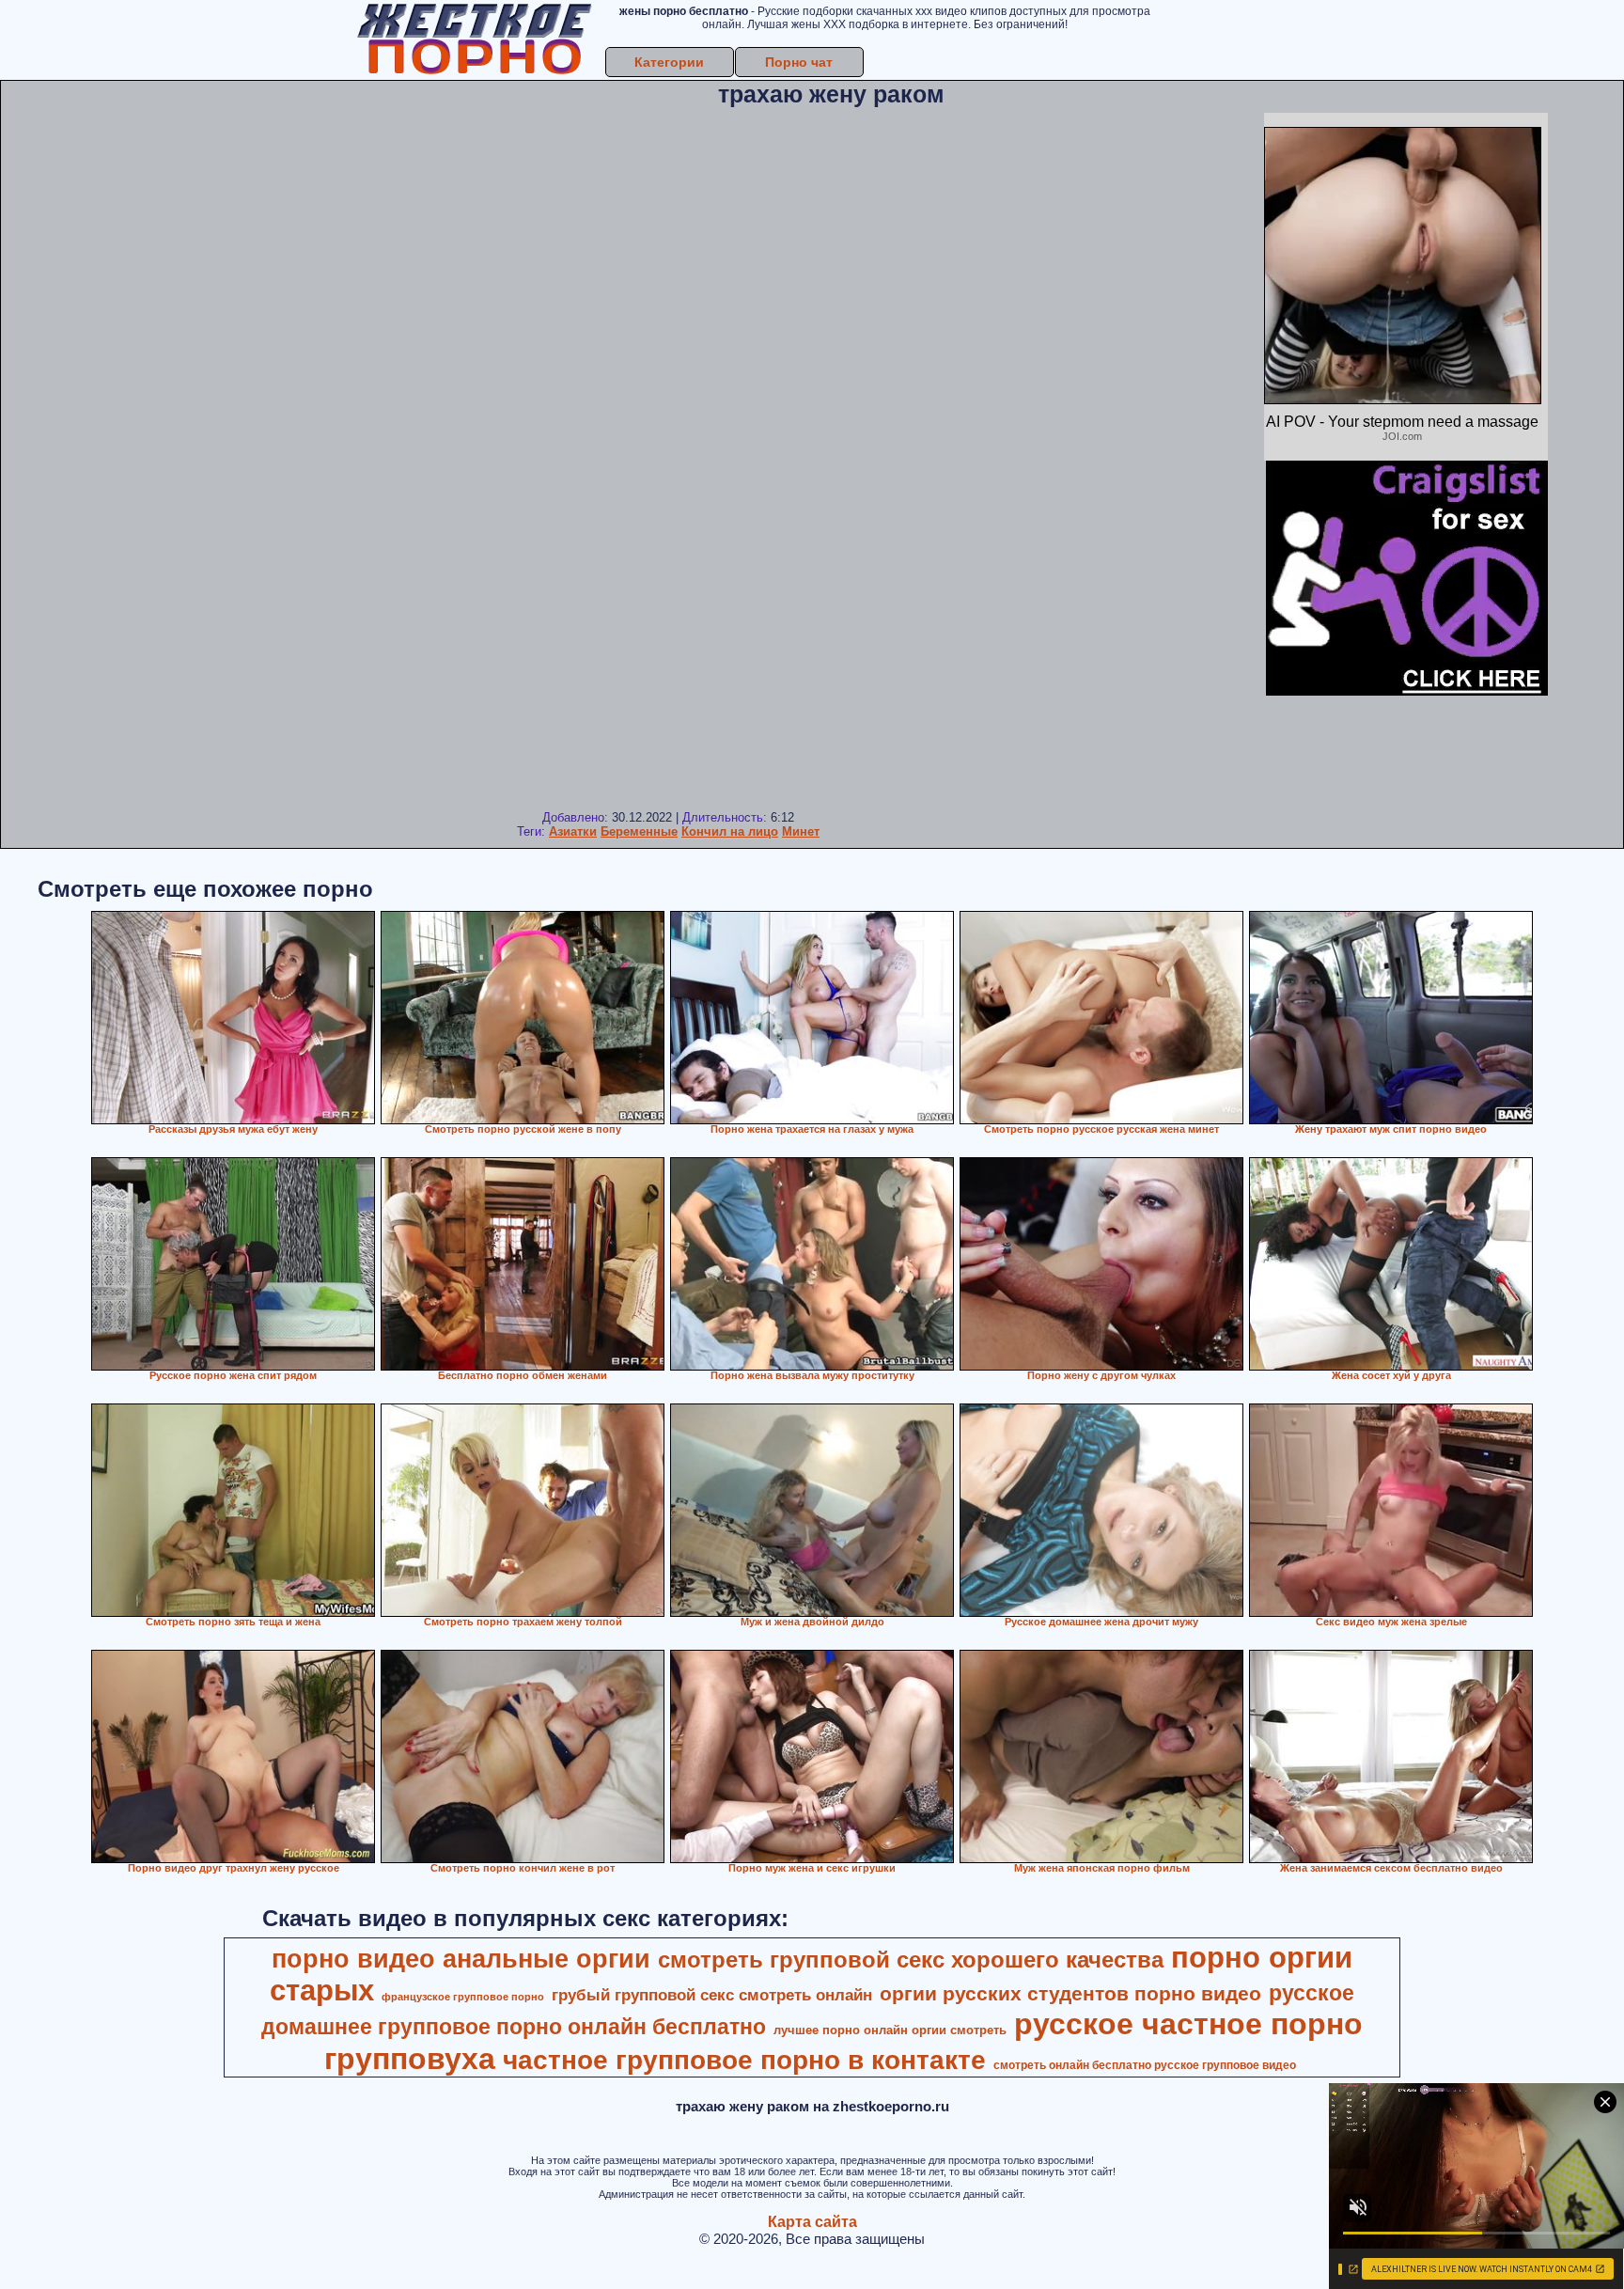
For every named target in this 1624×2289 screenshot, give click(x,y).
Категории (669, 62)
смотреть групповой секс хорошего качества (911, 1960)
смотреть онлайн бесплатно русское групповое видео (1145, 2065)
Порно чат (799, 62)
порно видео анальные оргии (461, 1959)
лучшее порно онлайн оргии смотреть (890, 2030)
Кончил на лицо (730, 831)
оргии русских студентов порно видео (1070, 1994)
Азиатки (573, 831)
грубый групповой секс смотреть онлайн (712, 1995)
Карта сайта (812, 2222)
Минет (801, 831)
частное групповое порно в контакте (744, 2060)
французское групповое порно (463, 1997)
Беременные (639, 831)
